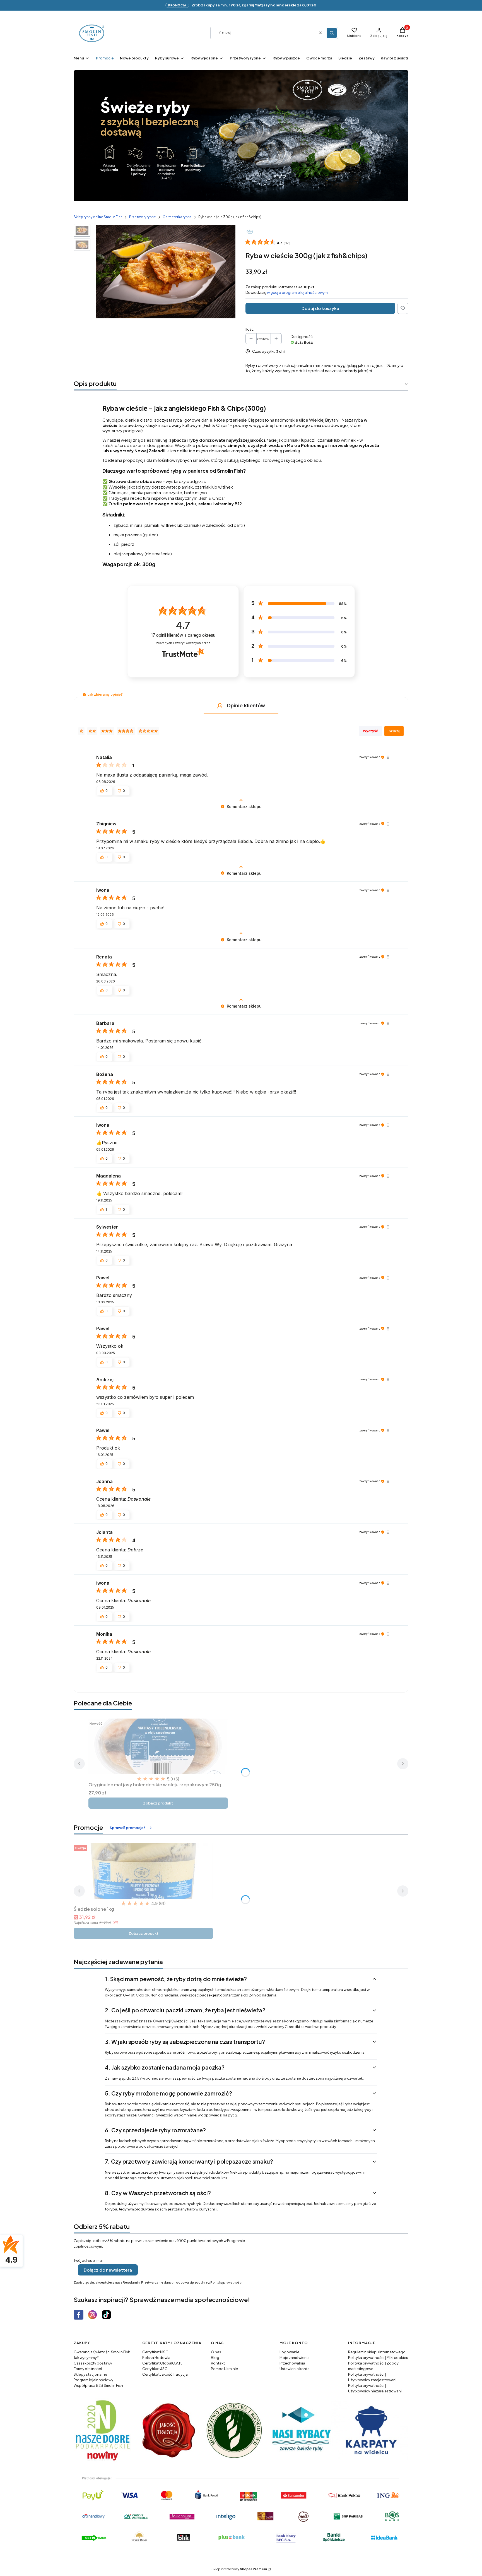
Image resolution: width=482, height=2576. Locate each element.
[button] (332, 33)
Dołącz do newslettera (108, 2270)
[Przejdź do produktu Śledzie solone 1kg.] (143, 1871)
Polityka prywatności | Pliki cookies (378, 2358)
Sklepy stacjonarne (90, 2374)
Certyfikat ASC (155, 2369)
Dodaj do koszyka (320, 308)
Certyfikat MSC (155, 2352)
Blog (215, 2358)
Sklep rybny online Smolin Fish (98, 217)
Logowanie (289, 2352)
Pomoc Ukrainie (224, 2369)
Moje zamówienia (295, 2358)
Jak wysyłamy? (86, 2358)
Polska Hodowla (156, 2358)
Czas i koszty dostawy (93, 2363)
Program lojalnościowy (93, 2380)
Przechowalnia (292, 2363)
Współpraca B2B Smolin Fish (98, 2385)
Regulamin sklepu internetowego (377, 2352)
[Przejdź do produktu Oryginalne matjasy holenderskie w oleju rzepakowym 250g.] (158, 1746)
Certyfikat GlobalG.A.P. (162, 2363)
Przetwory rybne (143, 217)
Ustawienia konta (295, 2369)
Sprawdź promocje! (127, 1828)
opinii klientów (183, 635)
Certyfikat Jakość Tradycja (165, 2374)
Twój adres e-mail (89, 2260)
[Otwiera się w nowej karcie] (79, 2315)
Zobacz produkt (158, 1803)
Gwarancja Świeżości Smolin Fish (102, 2352)
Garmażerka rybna (177, 217)
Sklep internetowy (239, 2569)
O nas (216, 2352)
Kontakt (218, 2363)
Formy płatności (88, 2369)
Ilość (250, 329)
